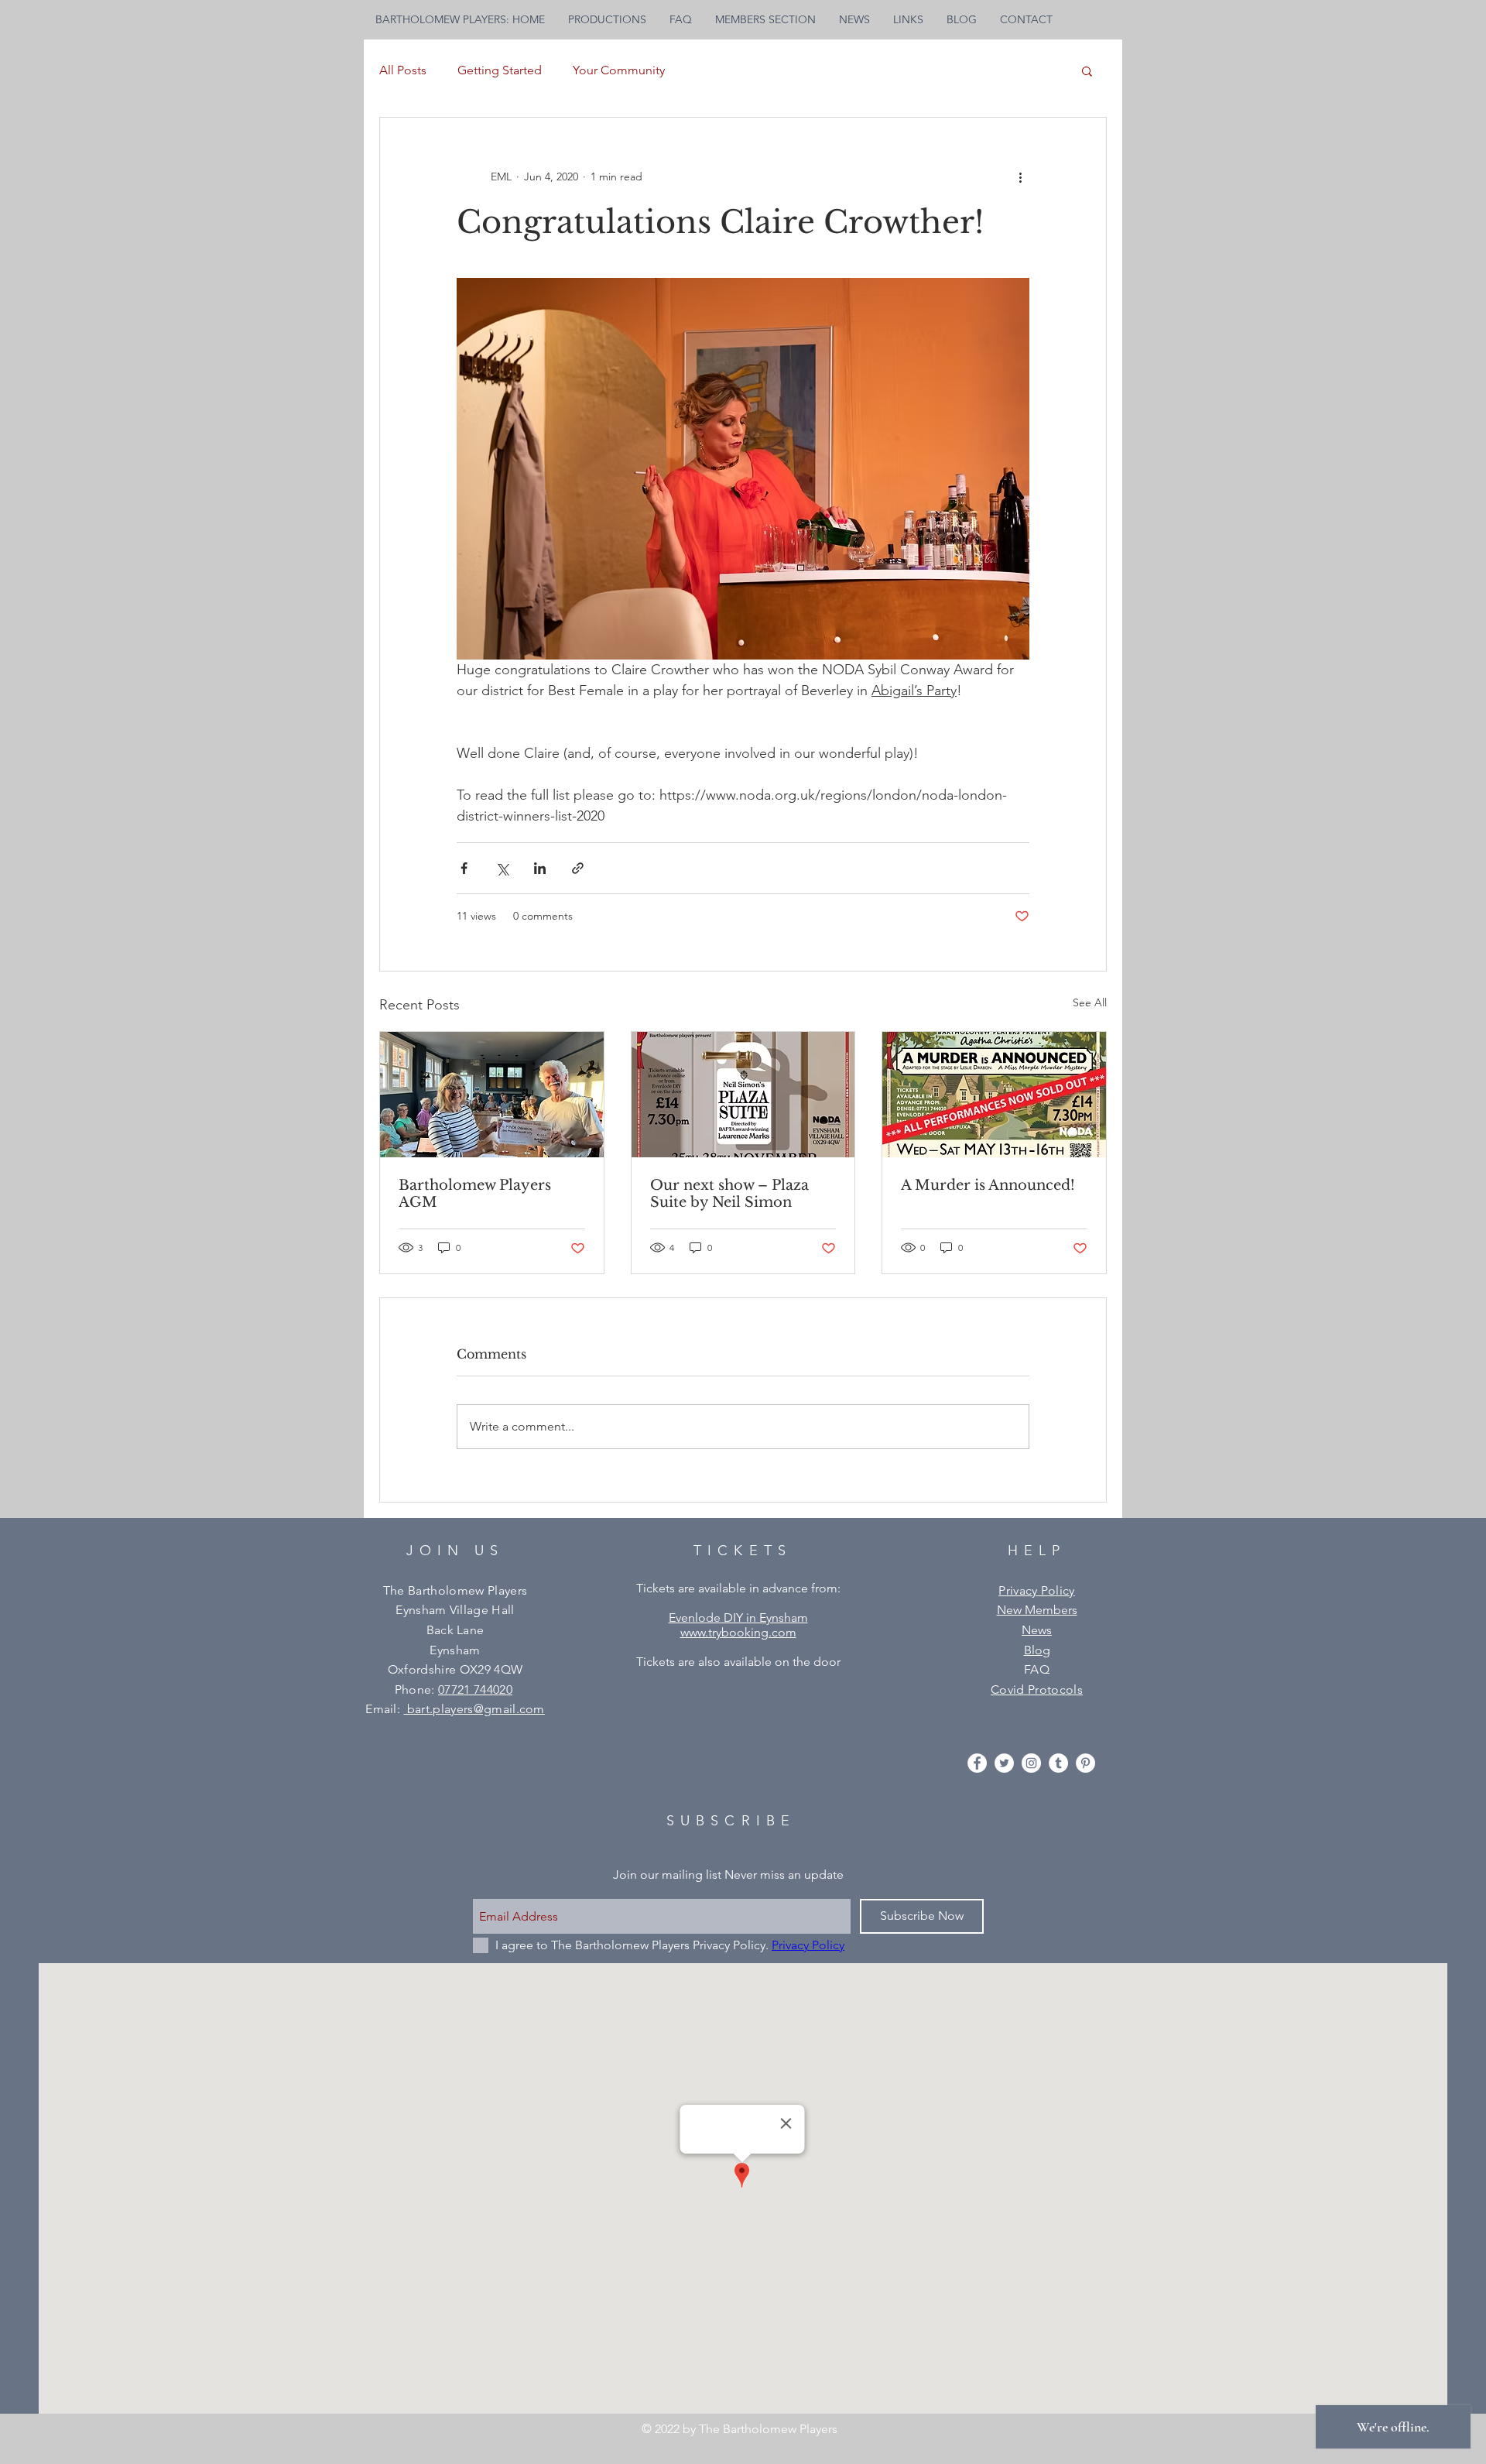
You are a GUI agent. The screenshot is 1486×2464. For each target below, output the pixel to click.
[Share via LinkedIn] (540, 868)
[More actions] (1020, 176)
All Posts (403, 70)
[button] (1087, 70)
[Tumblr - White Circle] (1058, 1763)
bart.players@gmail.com (474, 1709)
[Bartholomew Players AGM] (492, 1095)
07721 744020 (475, 1690)
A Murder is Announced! (988, 1185)
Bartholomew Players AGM (475, 1194)
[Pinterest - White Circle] (1085, 1763)
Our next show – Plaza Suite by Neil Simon (729, 1194)
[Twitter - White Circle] (1004, 1763)
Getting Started (500, 70)
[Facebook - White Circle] (977, 1763)
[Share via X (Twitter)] (502, 868)
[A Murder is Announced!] (994, 1095)
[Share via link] (578, 868)
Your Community (619, 70)
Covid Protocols (1037, 1690)
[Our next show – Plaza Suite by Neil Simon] (743, 1095)
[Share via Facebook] (464, 868)
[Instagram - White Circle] (1031, 1763)
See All (1090, 1002)
